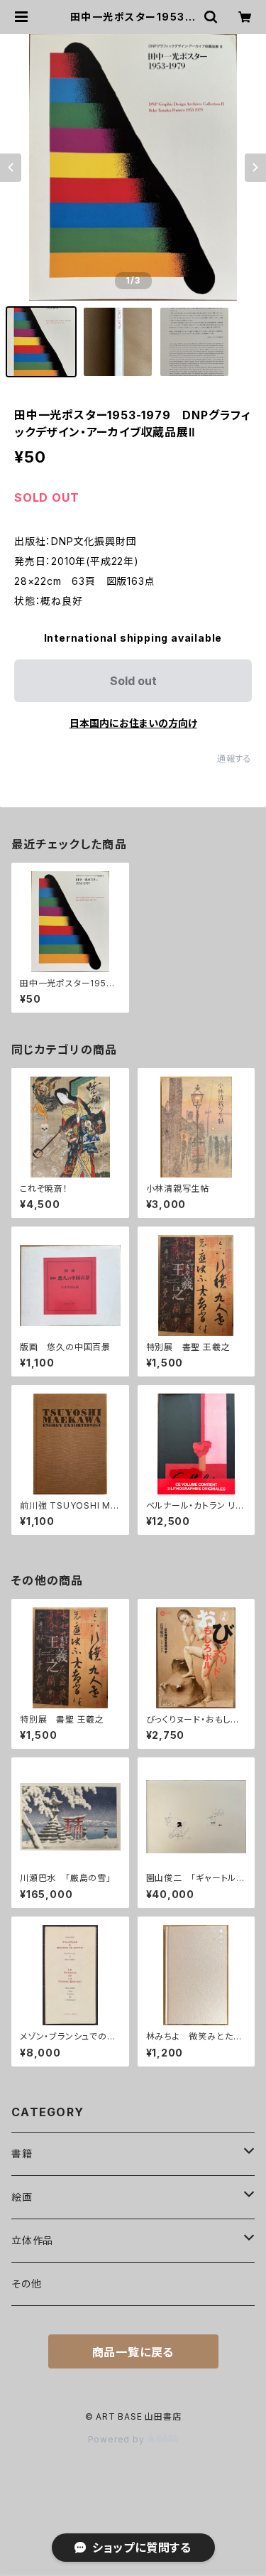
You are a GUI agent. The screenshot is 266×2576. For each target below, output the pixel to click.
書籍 (22, 2154)
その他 (26, 2284)
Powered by (118, 2439)
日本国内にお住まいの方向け (133, 723)
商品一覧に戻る (133, 2352)
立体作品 (32, 2240)
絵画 (22, 2197)
